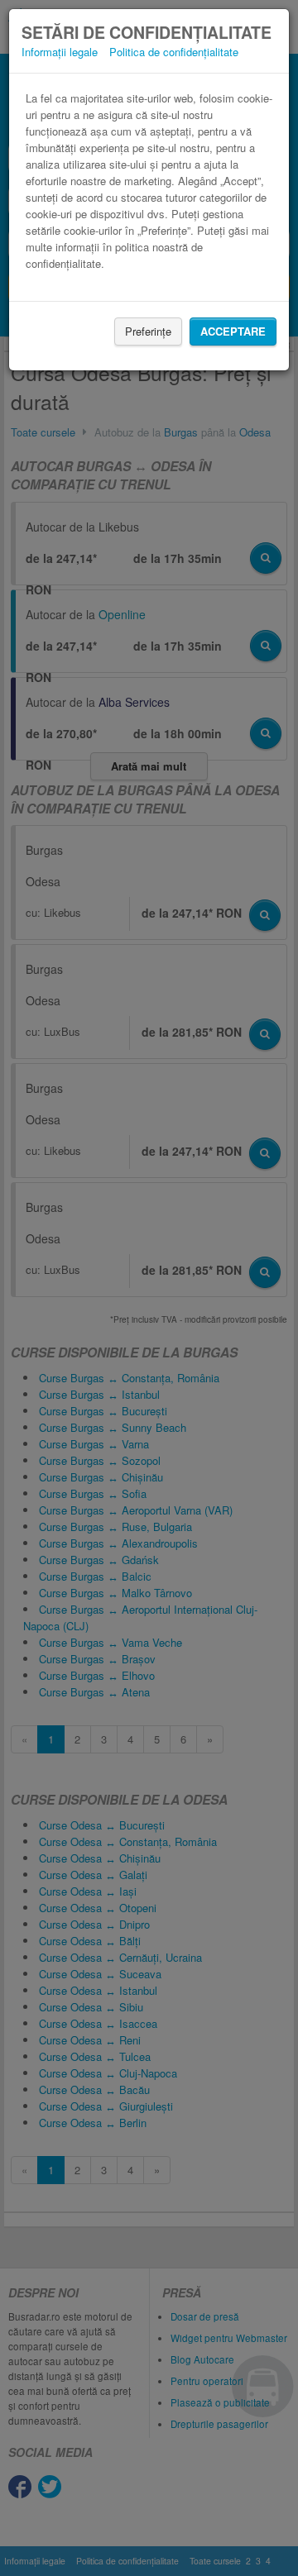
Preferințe (148, 331)
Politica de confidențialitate (174, 52)
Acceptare (233, 331)
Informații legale (60, 52)
